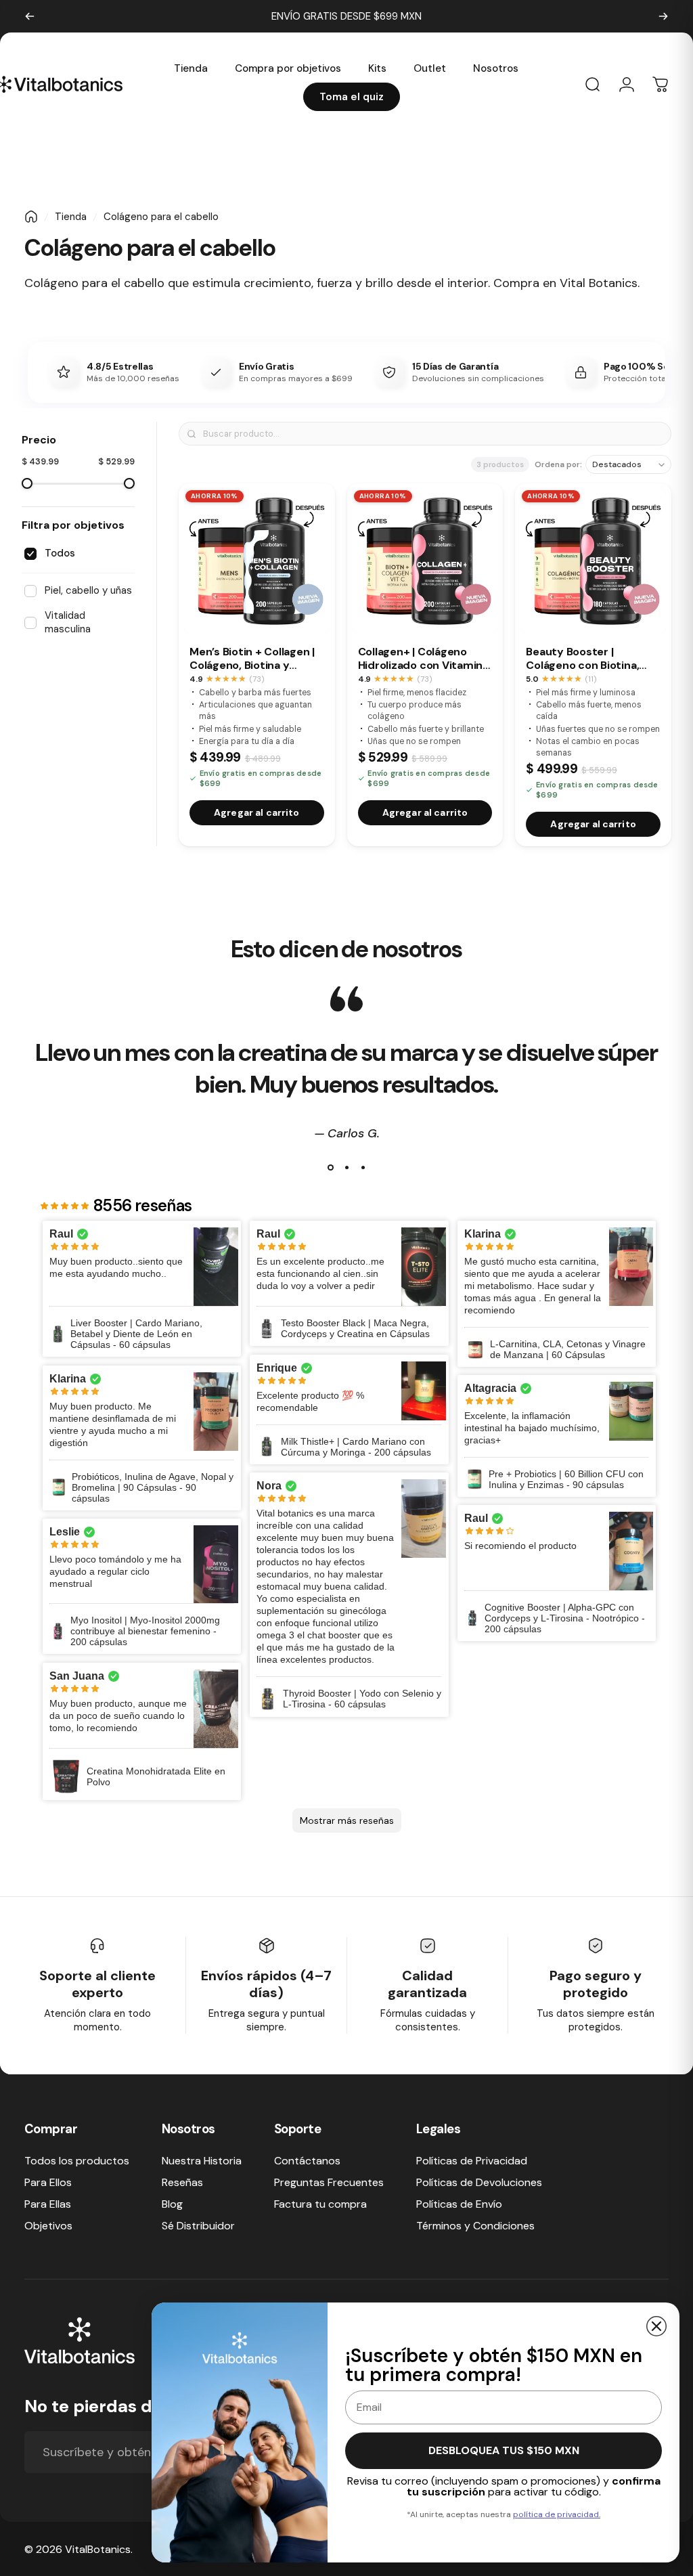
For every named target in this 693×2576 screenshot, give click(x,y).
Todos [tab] (60, 553)
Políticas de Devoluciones (479, 2183)
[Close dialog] (656, 2326)
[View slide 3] (363, 1168)
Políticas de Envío (459, 2204)
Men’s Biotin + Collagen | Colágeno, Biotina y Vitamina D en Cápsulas (252, 659)
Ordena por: (558, 465)
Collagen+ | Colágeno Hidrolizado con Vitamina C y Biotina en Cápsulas (423, 659)
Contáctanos (307, 2161)
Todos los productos (77, 2161)
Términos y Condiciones (475, 2226)
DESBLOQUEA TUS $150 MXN (504, 2450)
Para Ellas (48, 2204)
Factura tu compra (320, 2204)
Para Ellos (48, 2183)
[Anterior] (30, 16)
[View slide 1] (330, 1168)
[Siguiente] (663, 16)
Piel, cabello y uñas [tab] (88, 590)
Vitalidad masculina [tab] (68, 622)
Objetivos (48, 2226)
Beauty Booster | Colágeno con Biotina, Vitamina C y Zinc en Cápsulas (582, 659)
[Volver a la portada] (31, 217)
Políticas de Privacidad (472, 2161)
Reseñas (182, 2183)
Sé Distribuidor (198, 2226)
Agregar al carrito (257, 812)
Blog (172, 2204)
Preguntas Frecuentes (329, 2183)
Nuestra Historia (202, 2161)
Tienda (71, 217)
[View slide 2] (346, 1168)
